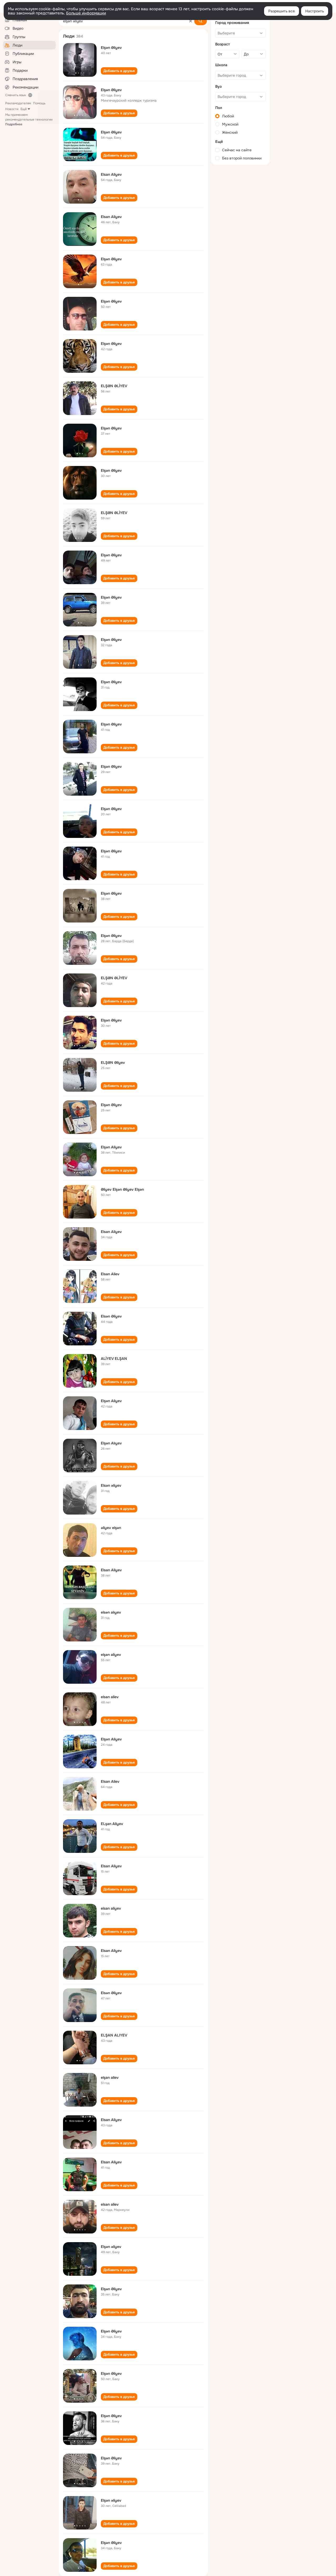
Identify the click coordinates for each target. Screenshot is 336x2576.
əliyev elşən (111, 1528)
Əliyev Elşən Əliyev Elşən (122, 1189)
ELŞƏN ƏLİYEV (114, 386)
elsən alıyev (111, 1612)
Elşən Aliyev (111, 1147)
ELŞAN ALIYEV (114, 2035)
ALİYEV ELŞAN (114, 1359)
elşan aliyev (111, 1655)
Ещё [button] (24, 109)
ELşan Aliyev (112, 1824)
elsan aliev (110, 1697)
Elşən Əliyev (111, 48)
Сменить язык (16, 95)
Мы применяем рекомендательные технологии (29, 120)
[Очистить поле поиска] (191, 21)
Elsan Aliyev (111, 174)
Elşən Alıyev (111, 1443)
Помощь (39, 103)
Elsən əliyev (111, 1485)
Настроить (315, 11)
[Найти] (201, 21)
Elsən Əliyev (111, 1316)
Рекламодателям (18, 103)
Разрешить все (282, 11)
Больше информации (86, 13)
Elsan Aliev (110, 1274)
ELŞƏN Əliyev (113, 1062)
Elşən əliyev (111, 2247)
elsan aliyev (111, 1908)
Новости (12, 109)
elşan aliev (110, 2077)
